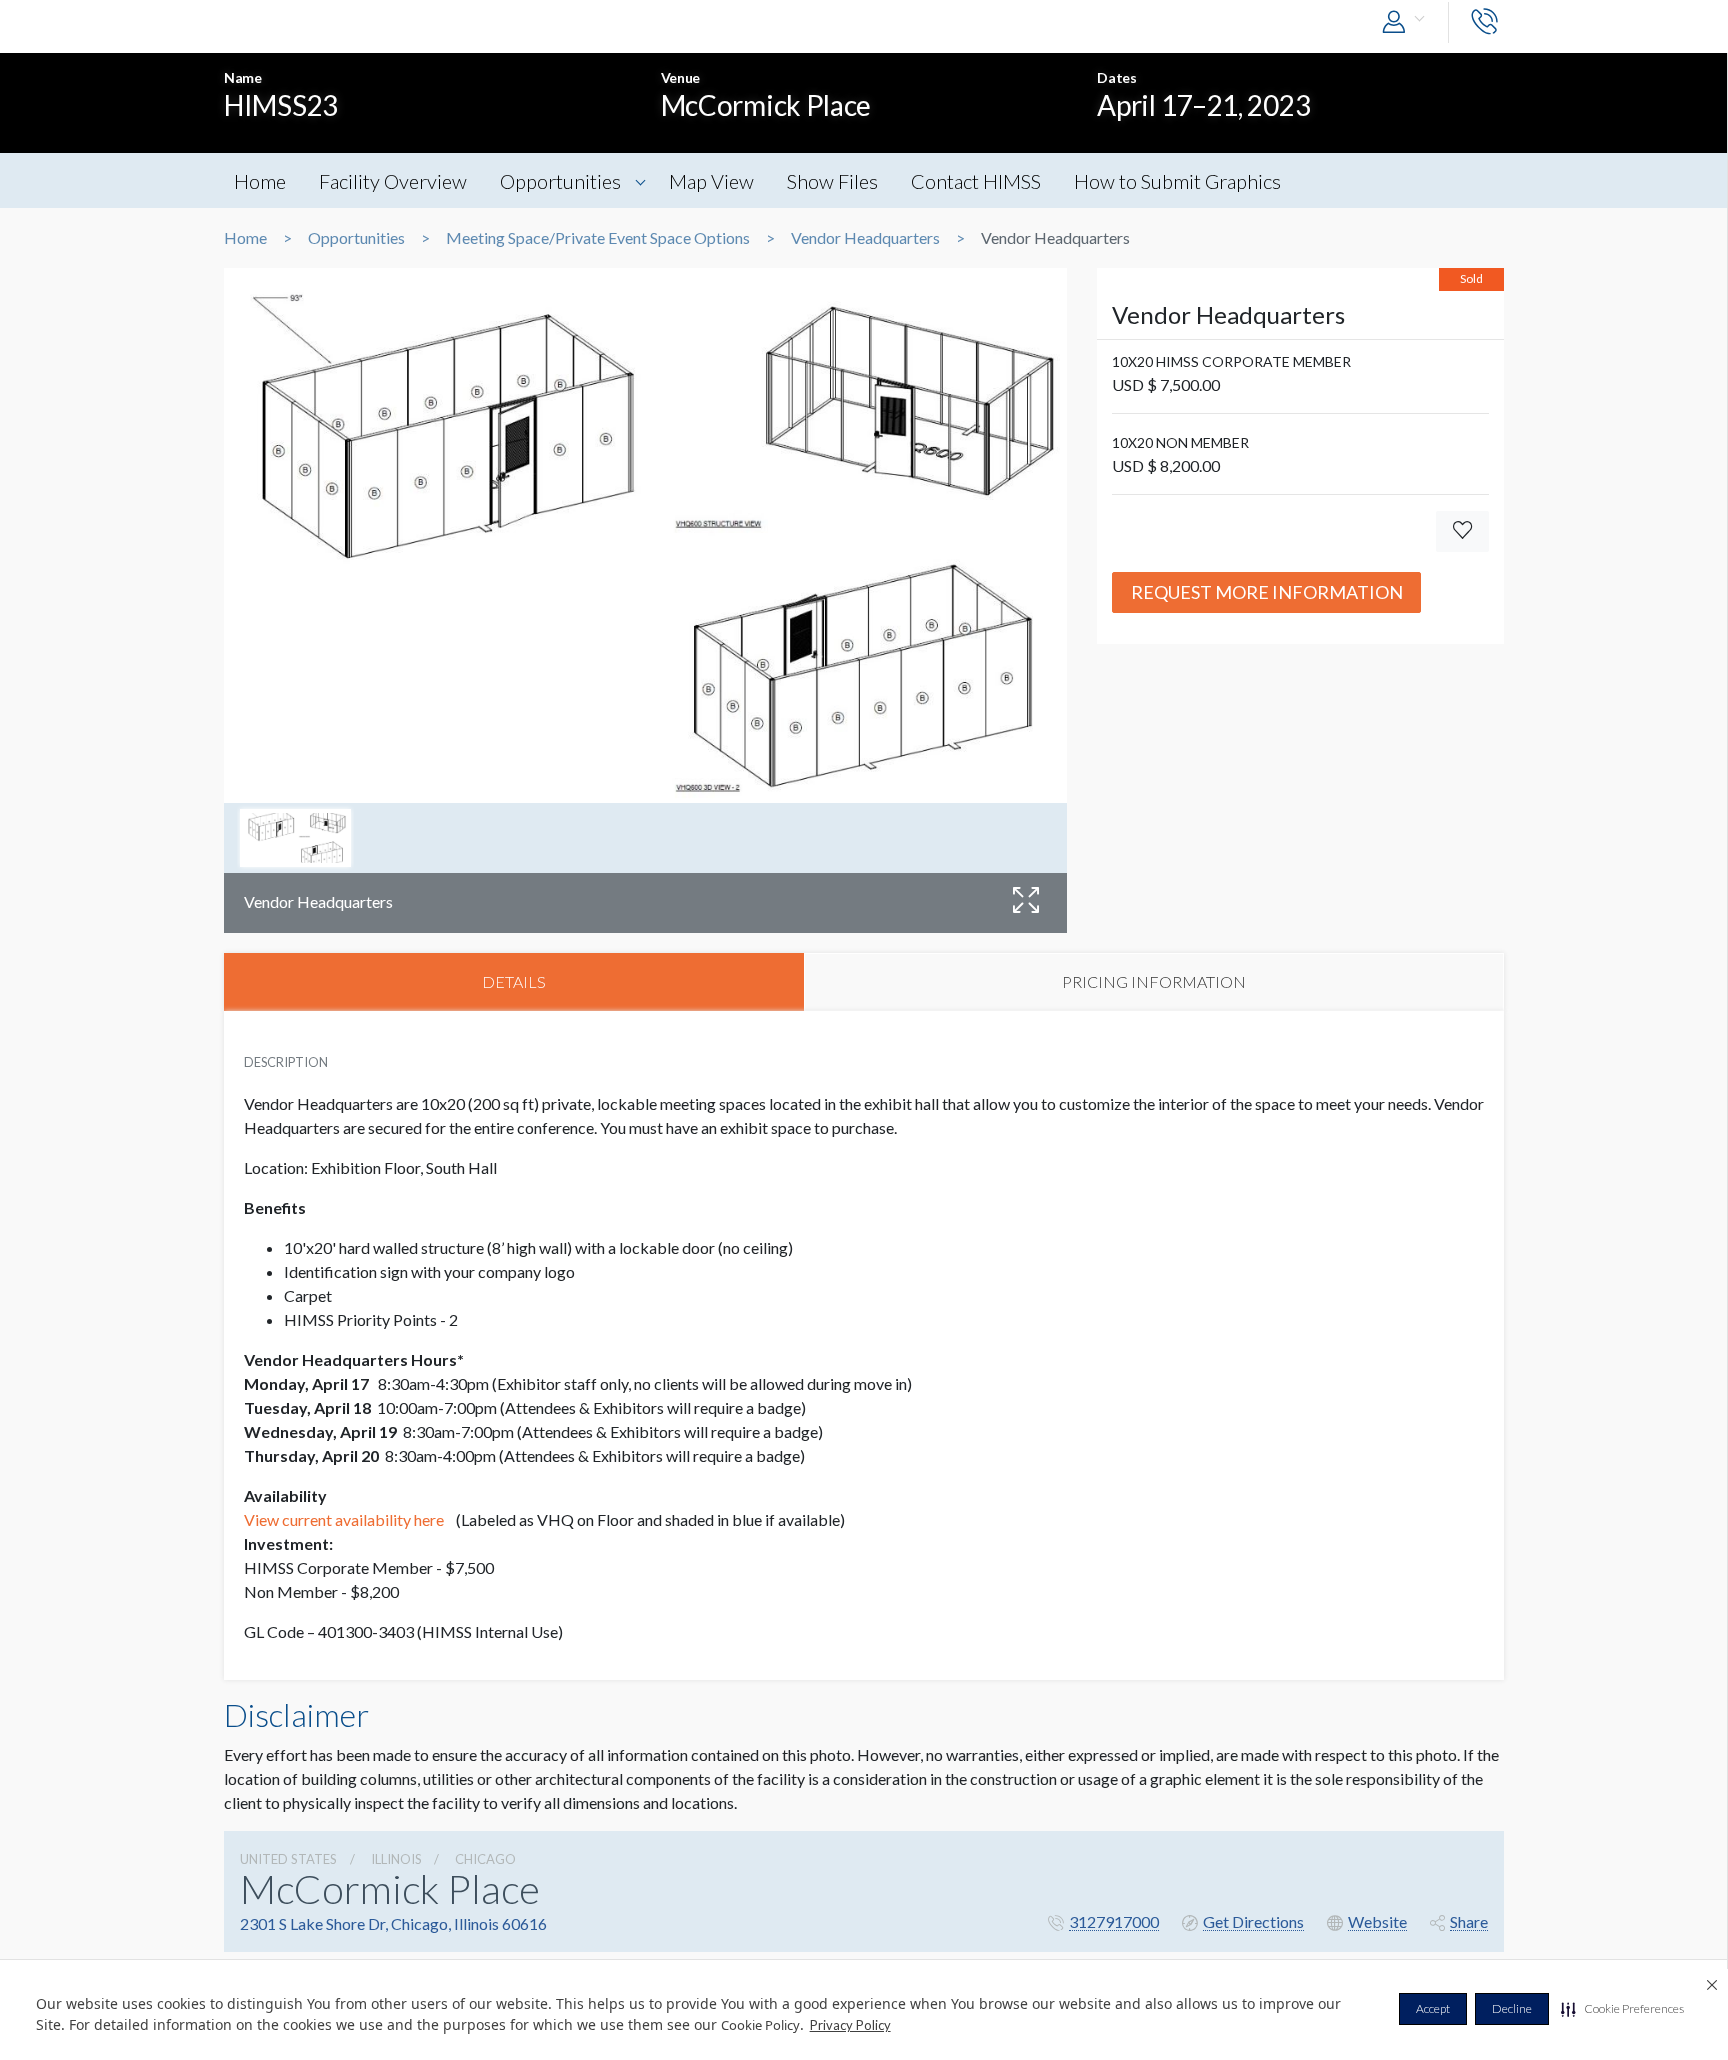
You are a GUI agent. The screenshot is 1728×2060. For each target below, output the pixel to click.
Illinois (396, 1859)
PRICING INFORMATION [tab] (1154, 981)
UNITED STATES (288, 1859)
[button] (1622, 2009)
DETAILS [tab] (514, 981)
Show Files (832, 181)
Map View (711, 181)
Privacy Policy (850, 2025)
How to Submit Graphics (1177, 181)
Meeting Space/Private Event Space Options (598, 238)
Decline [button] (1512, 2008)
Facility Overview (393, 181)
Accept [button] (1433, 2008)
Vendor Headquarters (865, 238)
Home (260, 181)
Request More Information (1267, 592)
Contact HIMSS (976, 181)
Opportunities (560, 181)
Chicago (485, 1859)
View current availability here (345, 1519)
